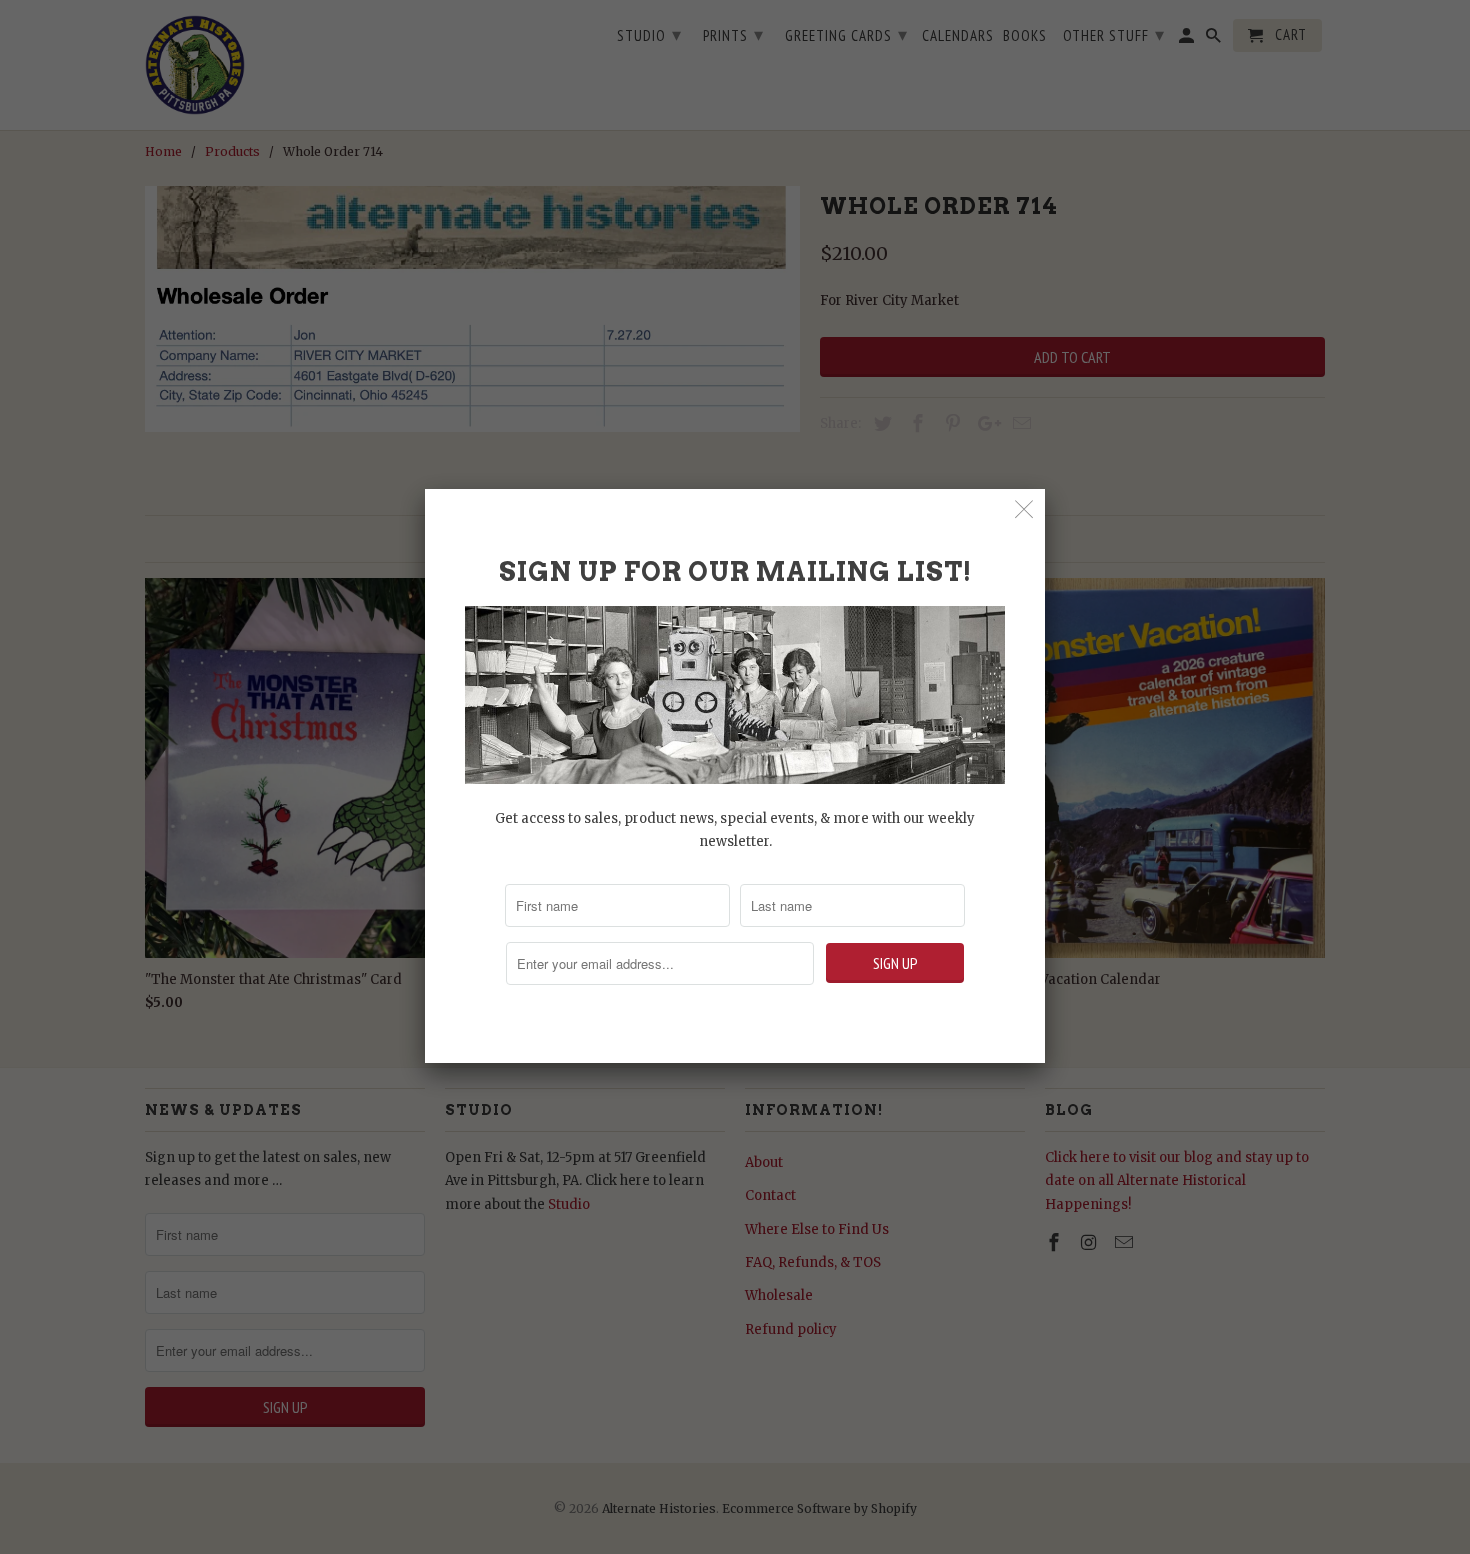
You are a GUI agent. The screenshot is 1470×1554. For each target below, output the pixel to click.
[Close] (1024, 509)
